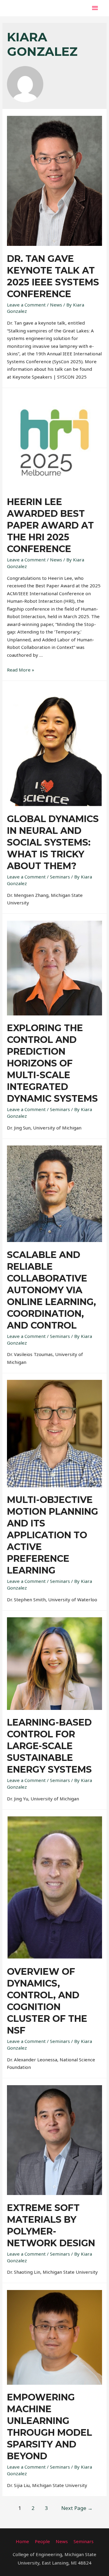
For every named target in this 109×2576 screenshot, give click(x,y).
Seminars (60, 877)
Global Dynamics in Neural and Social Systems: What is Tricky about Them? (53, 842)
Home (22, 2541)
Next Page (77, 2508)
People (42, 2541)
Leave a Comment (26, 305)
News (56, 305)
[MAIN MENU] (95, 8)
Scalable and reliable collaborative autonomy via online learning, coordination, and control (51, 1290)
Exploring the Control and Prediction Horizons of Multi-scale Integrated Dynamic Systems (52, 1063)
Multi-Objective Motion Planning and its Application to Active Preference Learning (53, 1535)
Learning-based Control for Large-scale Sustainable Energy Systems (49, 1746)
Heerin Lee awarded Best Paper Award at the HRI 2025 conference (50, 525)
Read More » (21, 670)
